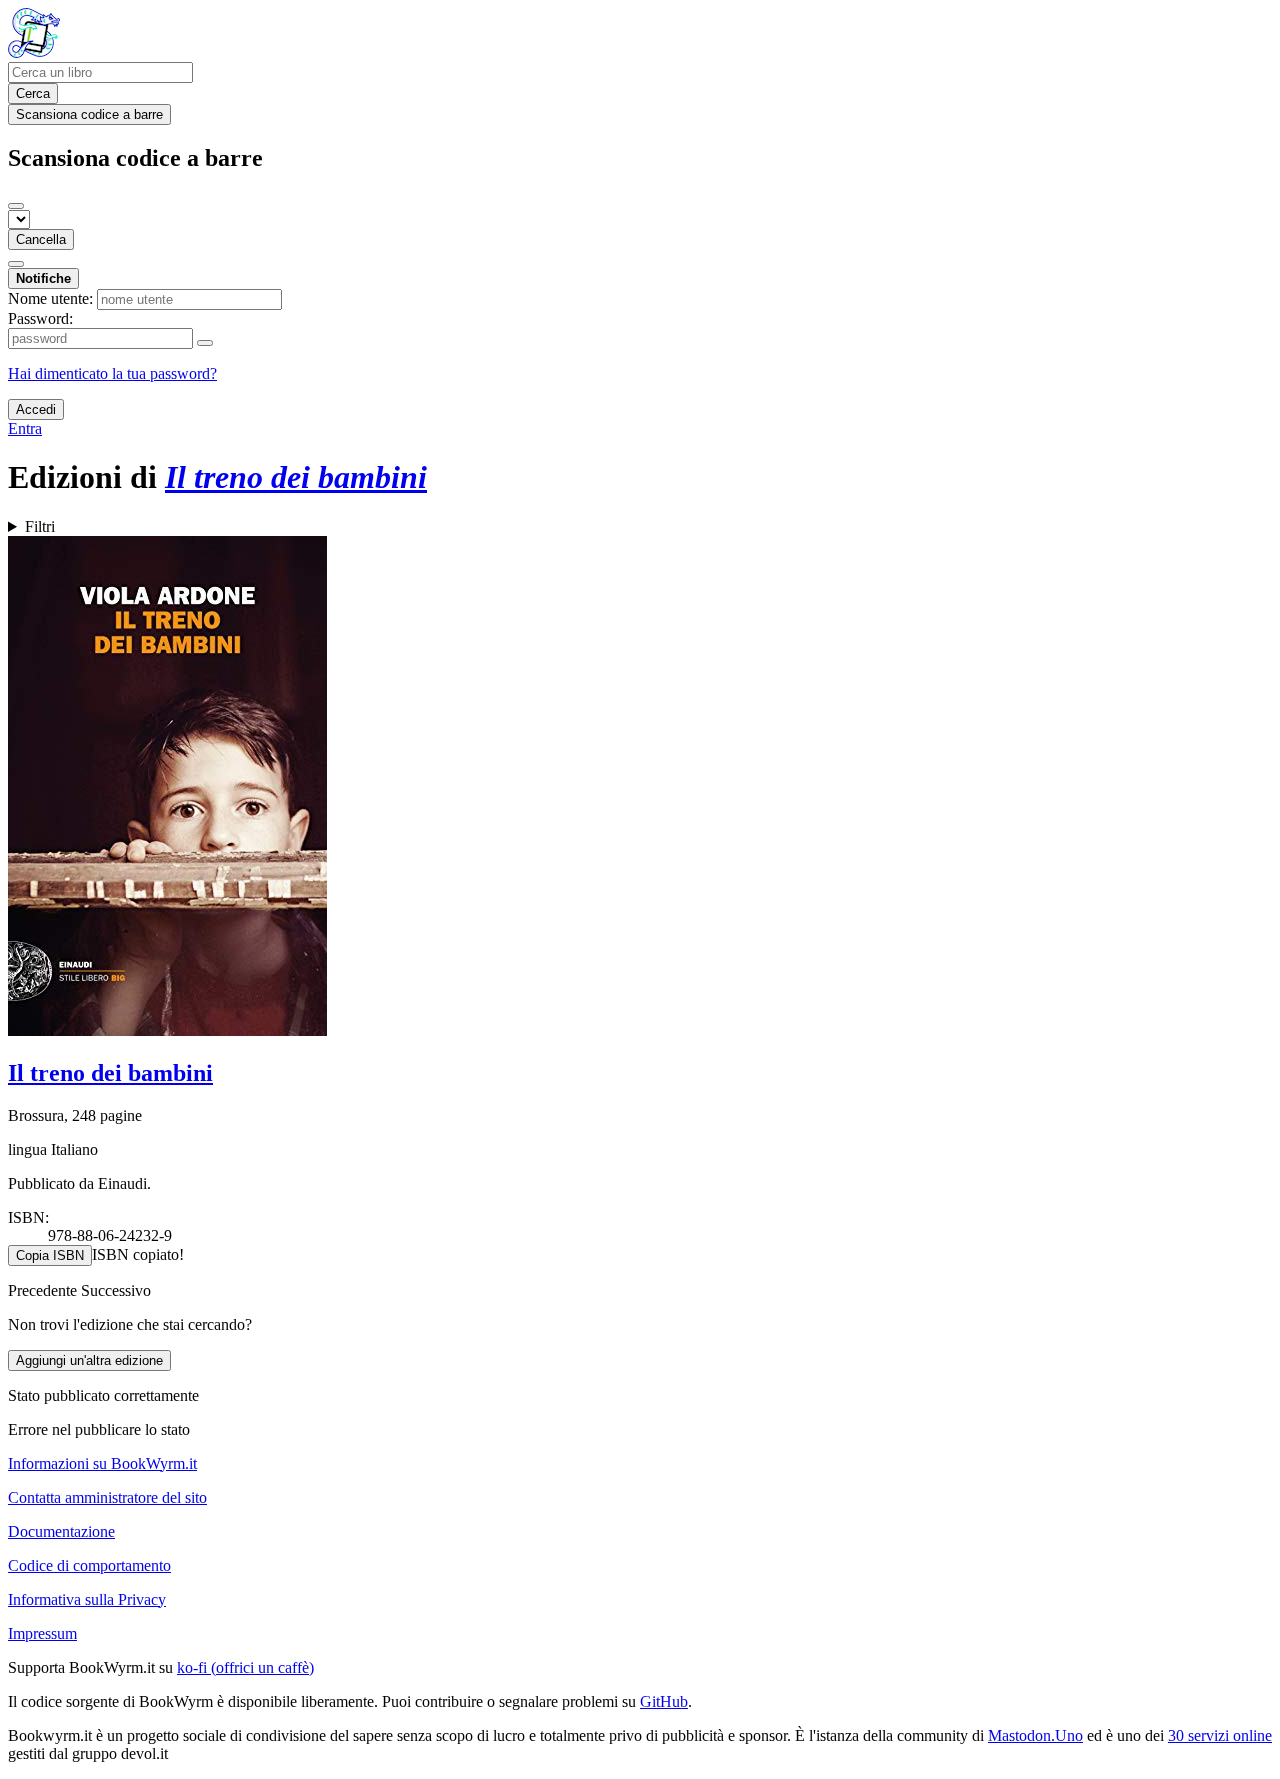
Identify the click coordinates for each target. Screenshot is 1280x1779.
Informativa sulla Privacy (87, 1599)
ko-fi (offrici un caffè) (245, 1667)
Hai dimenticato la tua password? (112, 373)
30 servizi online (1220, 1735)
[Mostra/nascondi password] (205, 343)
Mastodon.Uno (1035, 1735)
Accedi (36, 409)
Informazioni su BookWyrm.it (102, 1463)
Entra (25, 428)
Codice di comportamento (89, 1565)
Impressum (42, 1633)
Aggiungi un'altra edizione (89, 1360)
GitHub (664, 1701)
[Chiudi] (16, 206)
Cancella (41, 239)
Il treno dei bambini (110, 1073)
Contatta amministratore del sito (107, 1497)
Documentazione (61, 1531)
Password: (40, 318)
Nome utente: (50, 298)
